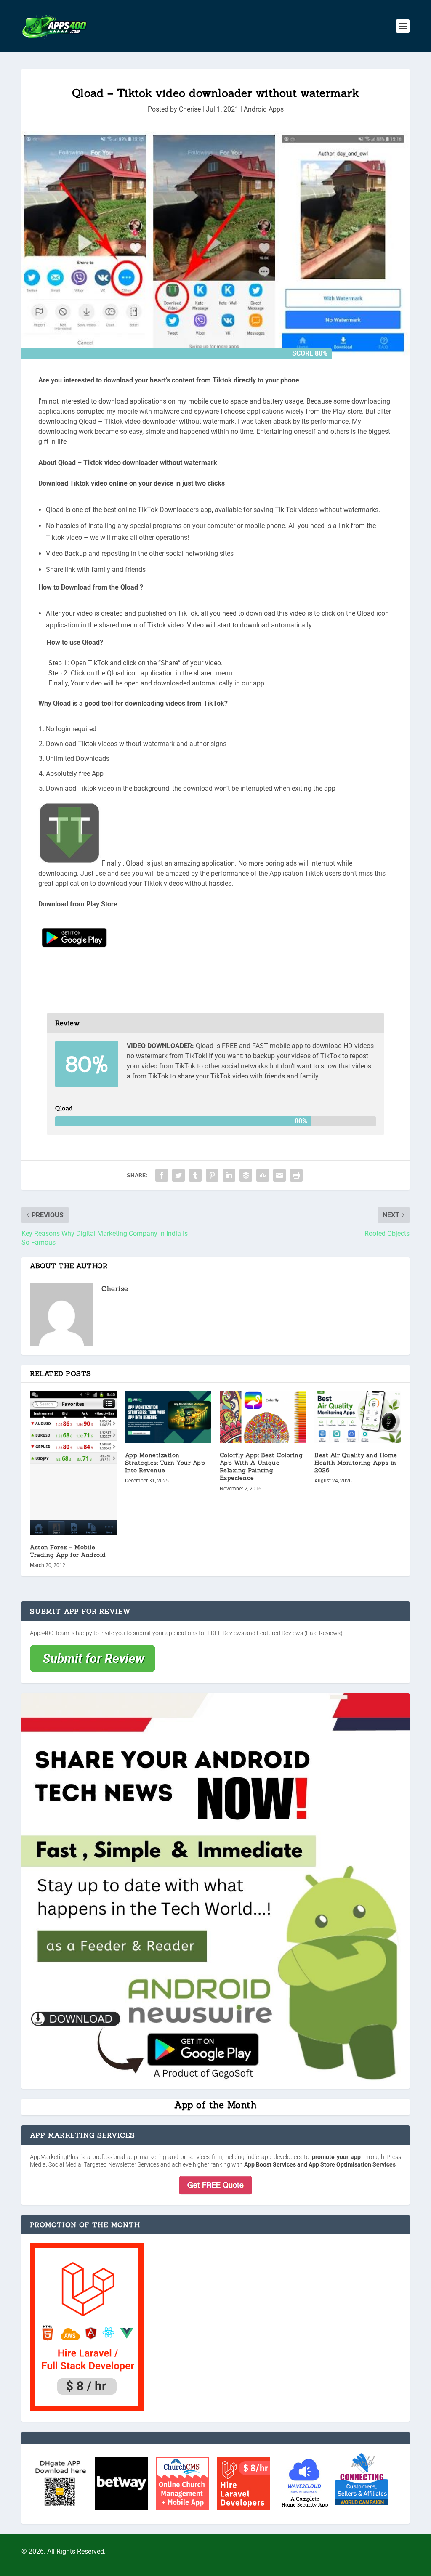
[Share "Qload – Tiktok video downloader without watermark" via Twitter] (178, 1175)
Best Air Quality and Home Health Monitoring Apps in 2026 (356, 1463)
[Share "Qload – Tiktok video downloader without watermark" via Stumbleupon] (263, 1175)
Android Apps (264, 109)
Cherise (190, 109)
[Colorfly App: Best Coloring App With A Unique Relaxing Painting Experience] (263, 1417)
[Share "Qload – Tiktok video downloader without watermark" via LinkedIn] (229, 1175)
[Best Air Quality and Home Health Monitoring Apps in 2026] (358, 1417)
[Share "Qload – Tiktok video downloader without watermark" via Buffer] (246, 1175)
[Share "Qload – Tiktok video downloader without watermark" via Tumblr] (195, 1175)
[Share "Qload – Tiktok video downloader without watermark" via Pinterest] (212, 1175)
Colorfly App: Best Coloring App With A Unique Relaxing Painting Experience (261, 1467)
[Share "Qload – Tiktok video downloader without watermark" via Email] (279, 1175)
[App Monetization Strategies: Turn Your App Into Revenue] (168, 1417)
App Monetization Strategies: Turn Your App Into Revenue (165, 1463)
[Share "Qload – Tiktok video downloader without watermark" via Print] (296, 1175)
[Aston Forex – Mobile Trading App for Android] (73, 1463)
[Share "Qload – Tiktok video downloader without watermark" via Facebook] (162, 1175)
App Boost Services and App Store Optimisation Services (320, 2164)
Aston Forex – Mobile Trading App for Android (68, 1551)
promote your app (337, 2157)
